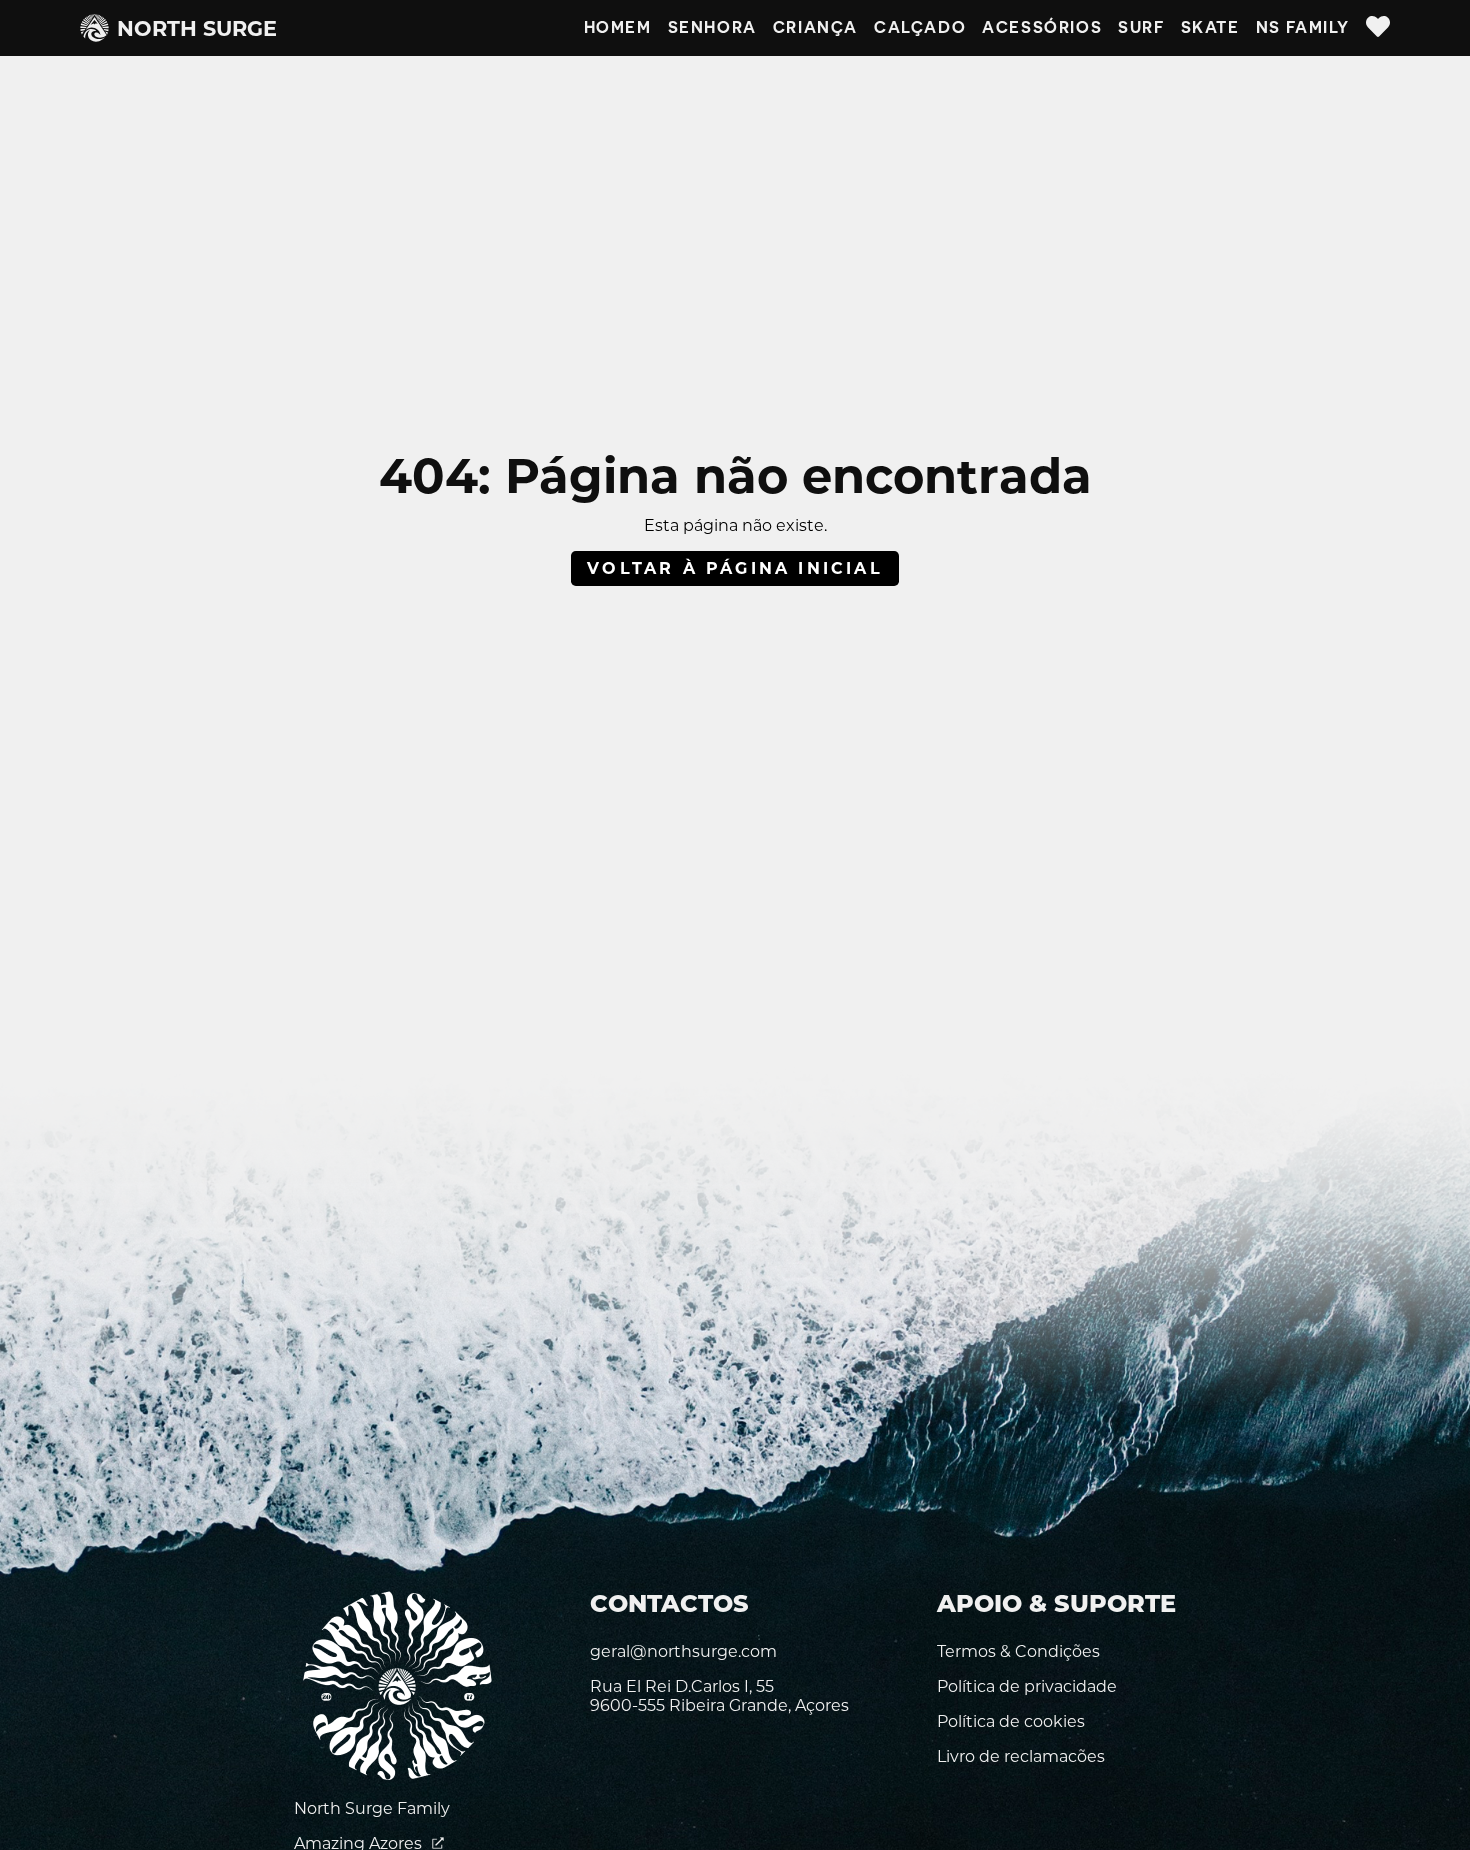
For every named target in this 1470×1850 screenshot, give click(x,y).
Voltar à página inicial (735, 568)
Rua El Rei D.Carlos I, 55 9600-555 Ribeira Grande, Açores (719, 1696)
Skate (1210, 27)
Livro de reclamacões (1021, 1756)
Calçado (920, 27)
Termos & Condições (1018, 1651)
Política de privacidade (1027, 1686)
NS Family (1303, 27)
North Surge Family (372, 1808)
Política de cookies (1011, 1721)
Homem (618, 27)
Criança (815, 27)
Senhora (712, 27)
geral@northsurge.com (683, 1651)
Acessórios (1042, 27)
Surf (1141, 27)
